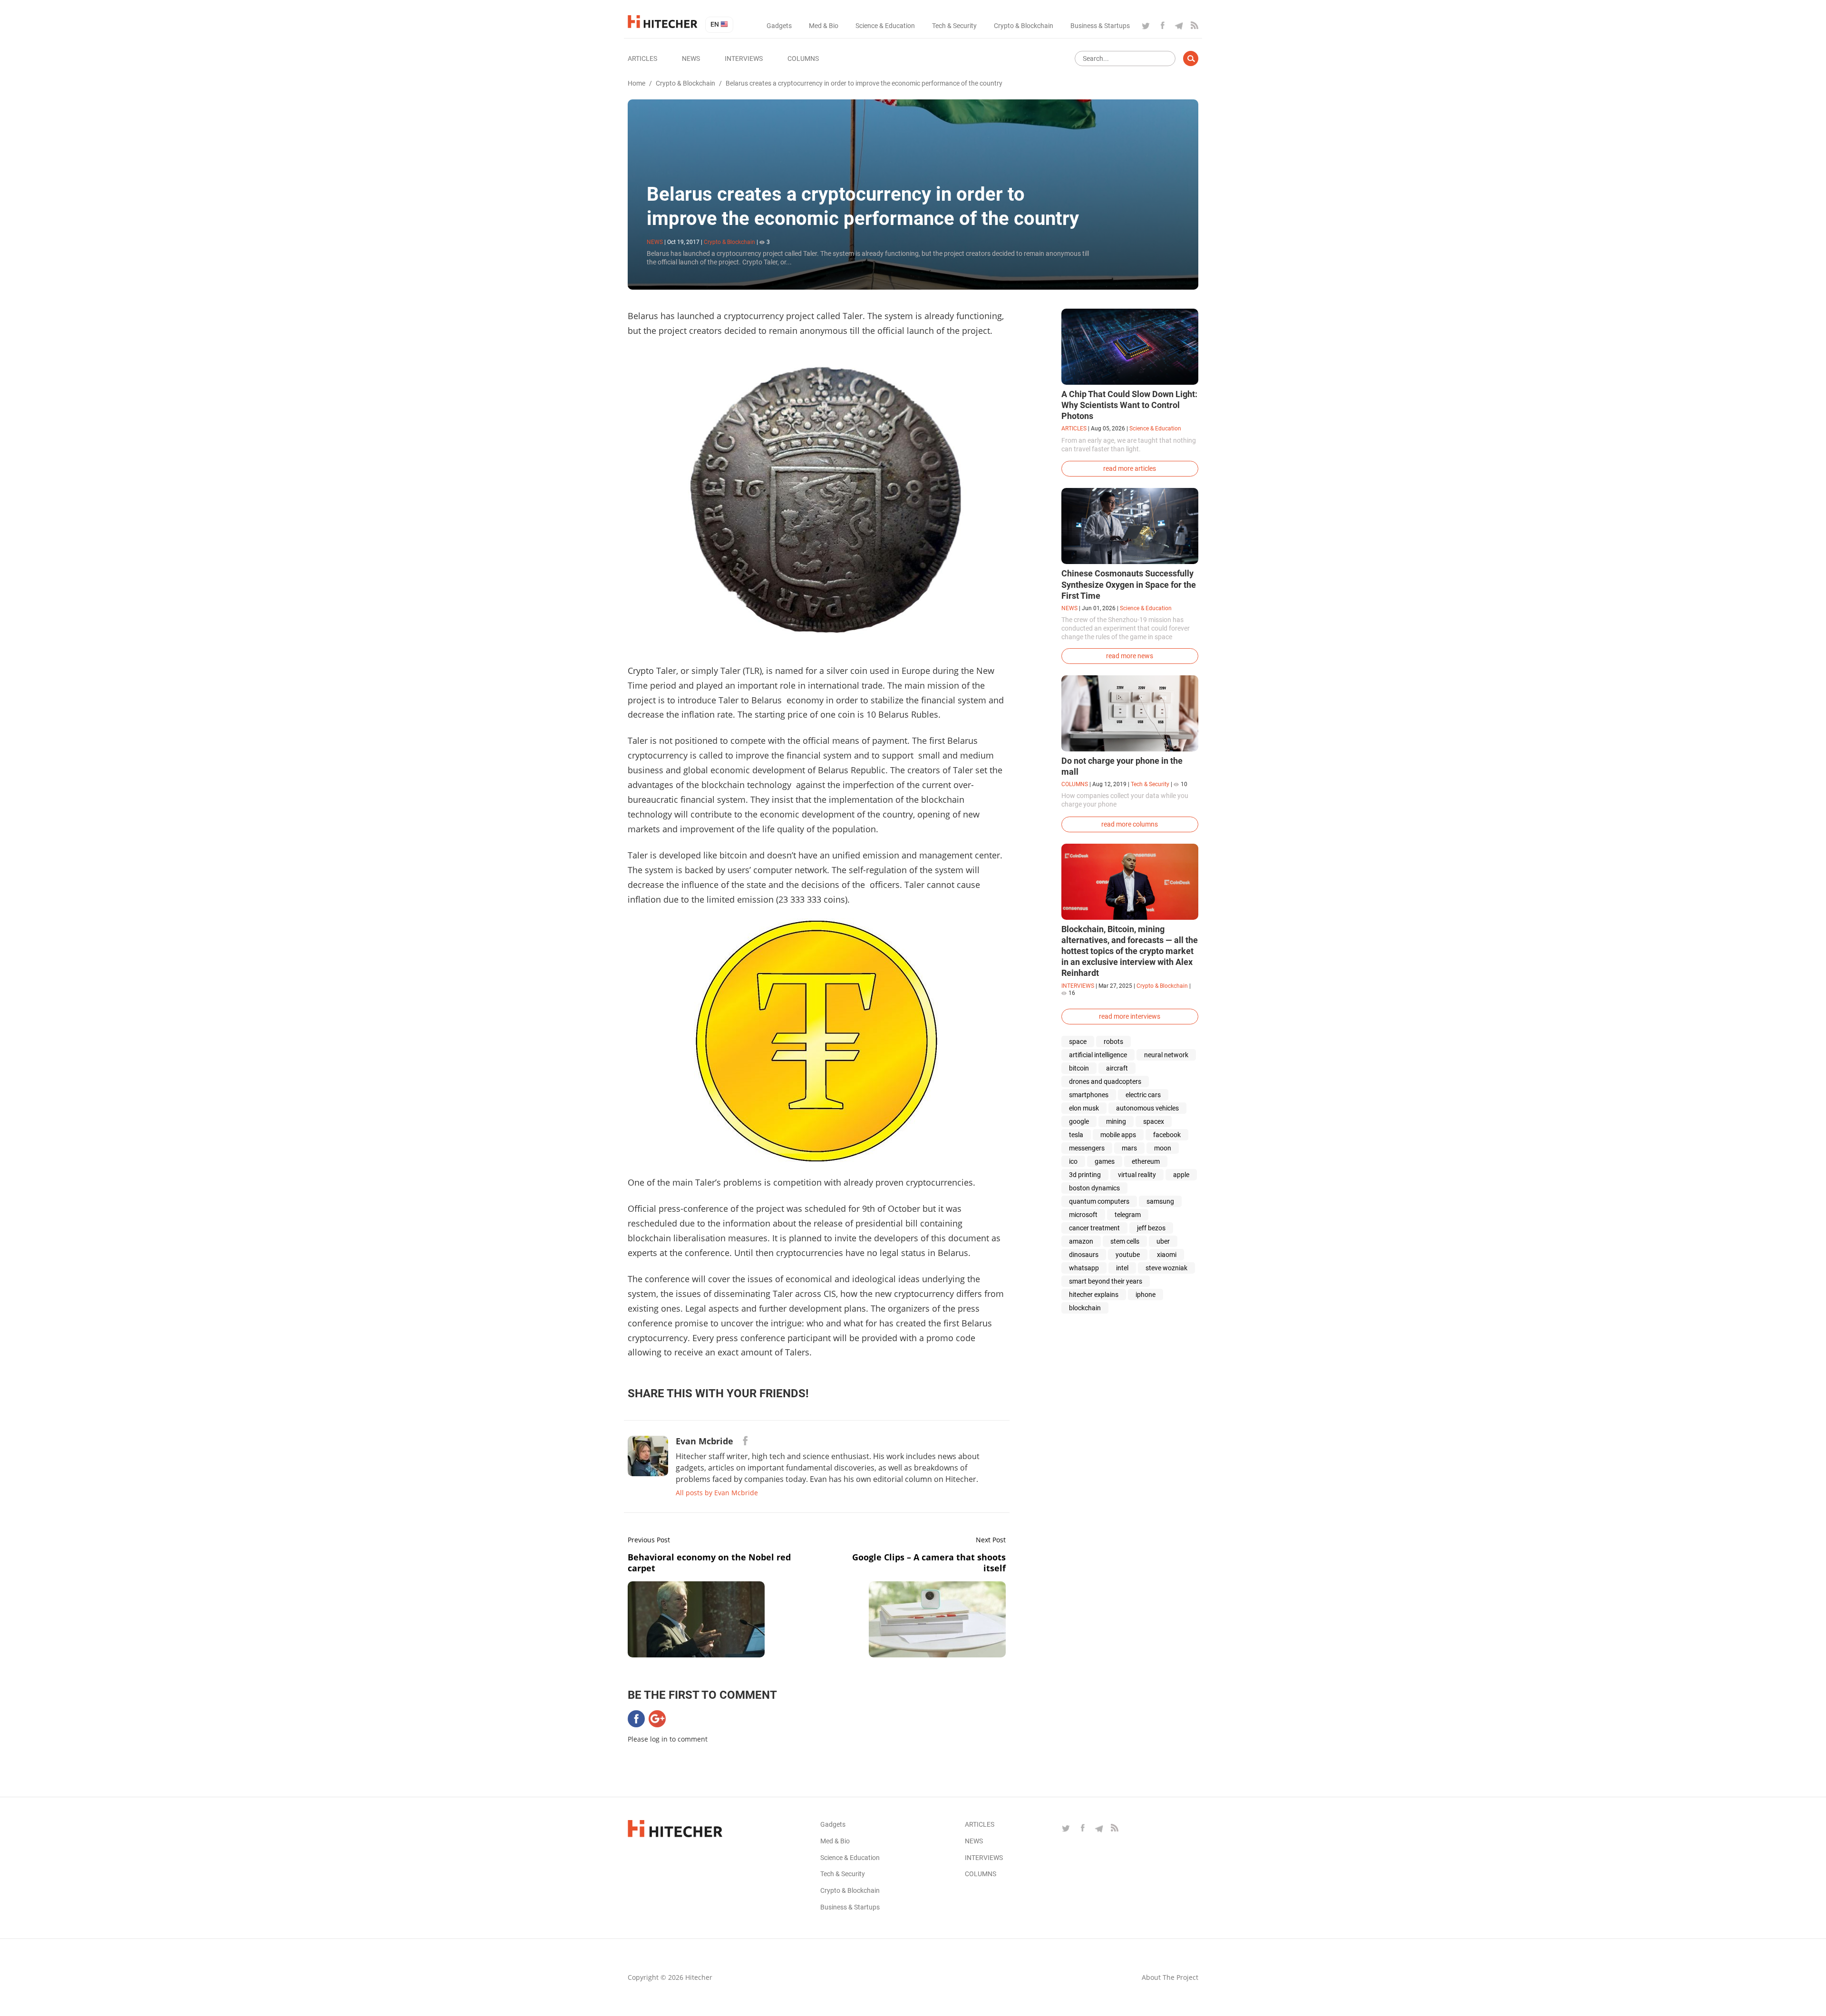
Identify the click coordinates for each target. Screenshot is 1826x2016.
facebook (1167, 1135)
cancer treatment (1094, 1228)
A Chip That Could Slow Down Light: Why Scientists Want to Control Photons (1129, 405)
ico (1073, 1161)
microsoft (1083, 1215)
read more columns (1130, 824)
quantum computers (1099, 1201)
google (1079, 1121)
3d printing (1085, 1175)
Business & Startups (1100, 26)
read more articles (1130, 468)
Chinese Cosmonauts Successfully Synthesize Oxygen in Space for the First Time (1129, 584)
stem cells (1125, 1241)
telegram (1128, 1215)
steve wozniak (1166, 1268)
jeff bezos (1151, 1228)
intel (1122, 1268)
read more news (1130, 656)
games (1105, 1161)
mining (1116, 1121)
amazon (1081, 1241)
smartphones (1089, 1095)
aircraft (1117, 1068)
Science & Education (885, 26)
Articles (642, 58)
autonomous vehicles (1147, 1108)
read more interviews (1130, 1016)
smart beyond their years (1106, 1281)
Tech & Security (954, 26)
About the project (1170, 1977)
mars (1129, 1148)
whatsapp (1084, 1268)
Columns (803, 58)
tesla (1076, 1135)
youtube (1128, 1255)
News (691, 58)
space (1078, 1042)
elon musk (1084, 1108)
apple (1181, 1175)
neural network (1166, 1055)
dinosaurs (1084, 1255)
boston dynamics (1094, 1188)
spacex (1154, 1121)
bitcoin (1079, 1068)
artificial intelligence (1098, 1055)
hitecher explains (1094, 1295)
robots (1113, 1042)
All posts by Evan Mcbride (717, 1493)
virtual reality (1137, 1175)
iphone (1146, 1295)
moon (1163, 1148)
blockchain (1085, 1308)
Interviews (744, 58)
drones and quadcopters (1105, 1081)
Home (636, 83)
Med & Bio (824, 26)
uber (1163, 1241)
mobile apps (1118, 1135)
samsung (1160, 1201)
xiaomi (1167, 1255)
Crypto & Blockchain (1024, 26)
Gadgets (779, 26)
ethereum (1146, 1161)
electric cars (1143, 1095)
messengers (1087, 1148)
